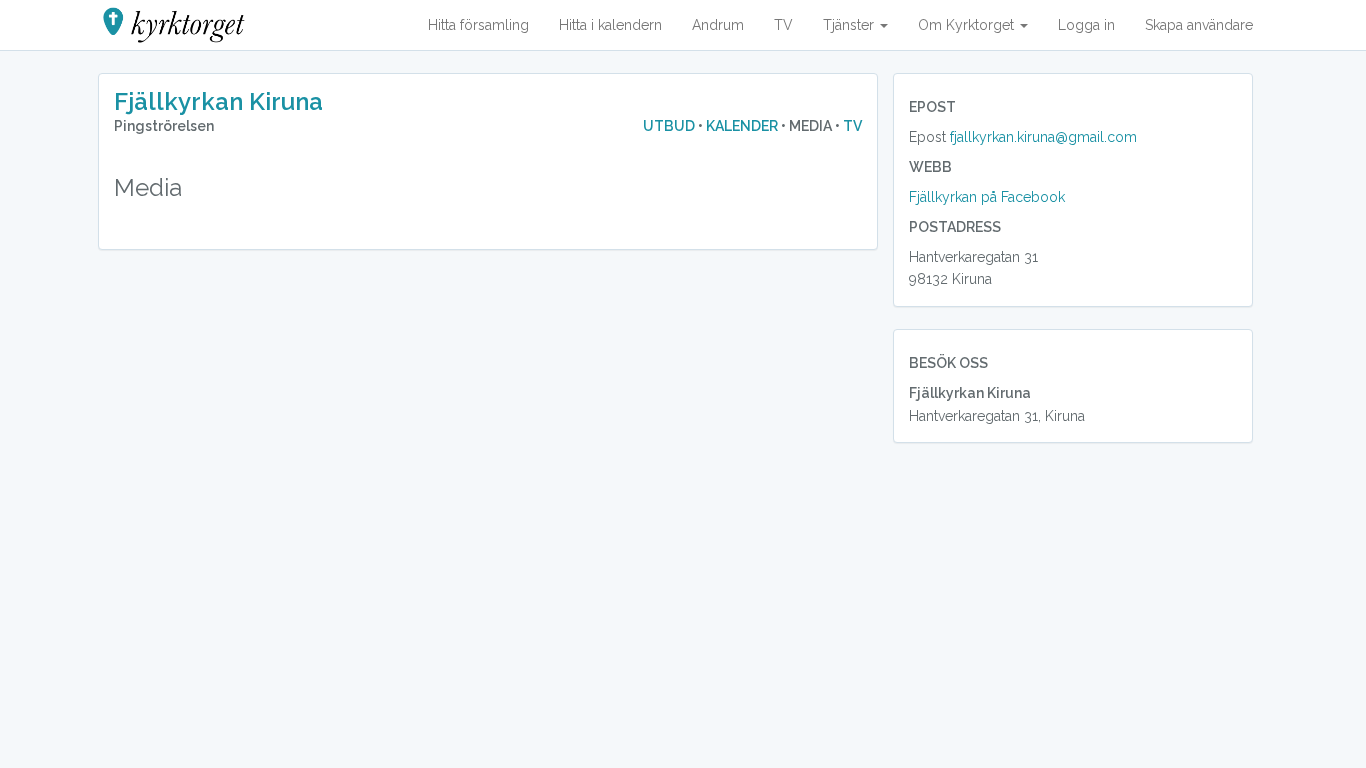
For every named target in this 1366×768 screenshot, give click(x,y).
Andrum (718, 25)
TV (783, 25)
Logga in (1086, 25)
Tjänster (850, 25)
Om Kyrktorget (968, 25)
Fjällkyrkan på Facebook (987, 197)
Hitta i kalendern (610, 25)
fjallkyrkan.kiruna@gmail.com (1043, 137)
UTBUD (670, 126)
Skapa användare (1199, 25)
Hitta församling (478, 25)
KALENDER (742, 126)
